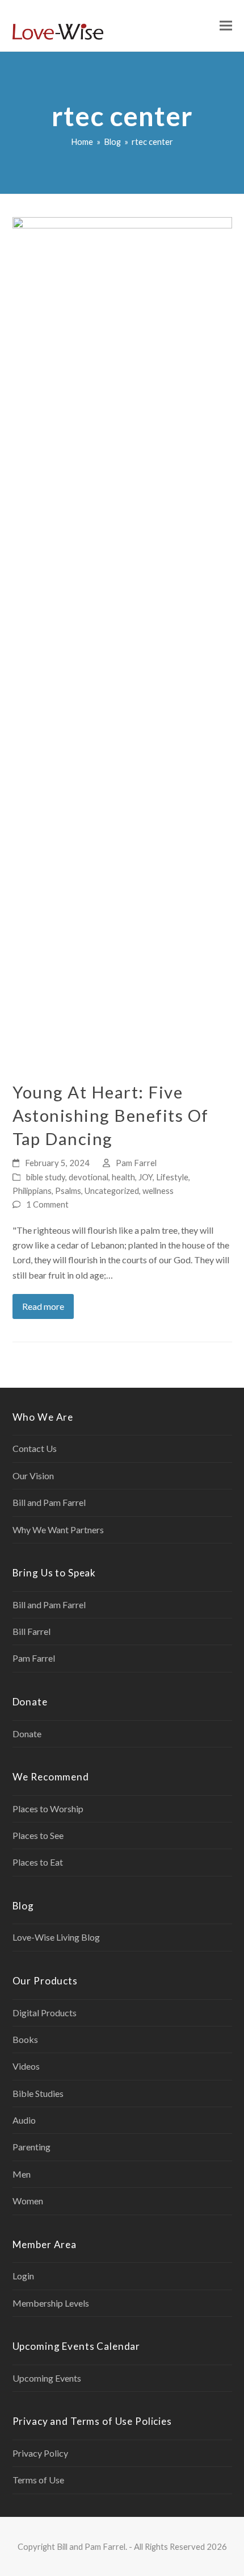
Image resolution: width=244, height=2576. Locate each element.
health (123, 1177)
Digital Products (45, 2013)
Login (23, 2276)
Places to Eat (38, 1862)
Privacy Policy (40, 2453)
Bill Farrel (31, 1631)
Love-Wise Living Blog (56, 1937)
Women (28, 2201)
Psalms (68, 1191)
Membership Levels (51, 2303)
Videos (26, 2066)
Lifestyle (172, 1177)
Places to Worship (48, 1809)
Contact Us (35, 1448)
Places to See (38, 1835)
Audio (24, 2120)
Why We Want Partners (58, 1530)
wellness (158, 1191)
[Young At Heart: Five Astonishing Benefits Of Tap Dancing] (122, 642)
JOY (146, 1177)
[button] (226, 26)
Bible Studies (38, 2093)
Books (25, 2039)
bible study (46, 1177)
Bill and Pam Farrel (49, 1502)
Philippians (32, 1191)
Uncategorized (112, 1191)
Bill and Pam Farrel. (92, 2546)
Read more (43, 1306)
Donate (27, 1734)
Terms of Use (38, 2480)
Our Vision (33, 1476)
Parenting (31, 2147)
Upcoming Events (47, 2378)
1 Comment (47, 1204)
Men (22, 2174)
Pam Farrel (136, 1163)
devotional (89, 1177)
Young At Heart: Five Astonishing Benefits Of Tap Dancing (111, 1115)
